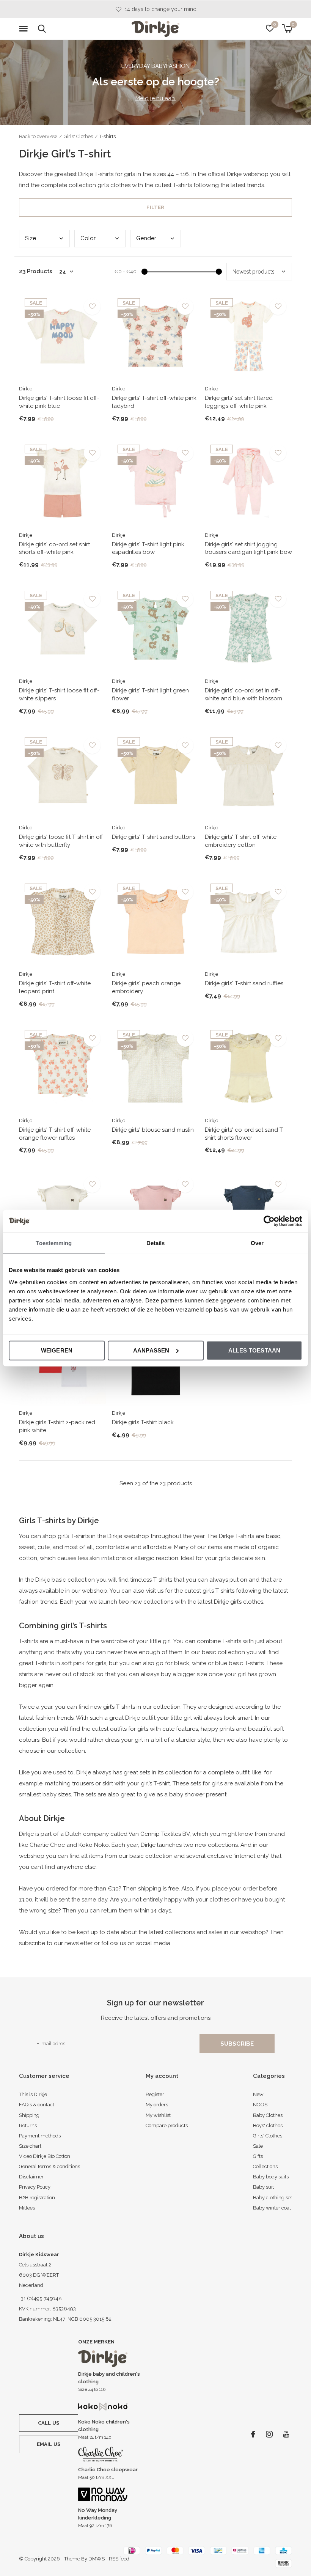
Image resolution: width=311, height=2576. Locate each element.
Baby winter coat (272, 2208)
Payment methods (40, 2136)
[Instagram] (269, 2434)
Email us (49, 2444)
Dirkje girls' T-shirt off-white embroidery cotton (241, 841)
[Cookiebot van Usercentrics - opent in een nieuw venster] (269, 1221)
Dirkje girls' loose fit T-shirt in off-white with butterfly (62, 841)
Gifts (258, 2156)
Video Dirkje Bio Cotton (45, 2156)
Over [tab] (257, 1243)
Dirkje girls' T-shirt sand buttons (154, 837)
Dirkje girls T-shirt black (143, 1422)
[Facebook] (253, 2434)
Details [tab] (156, 1243)
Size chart (30, 2146)
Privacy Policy (35, 2187)
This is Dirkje (33, 2094)
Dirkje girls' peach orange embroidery (146, 987)
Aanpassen (151, 1350)
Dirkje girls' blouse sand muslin (153, 1130)
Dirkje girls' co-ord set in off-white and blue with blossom (243, 694)
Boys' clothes (268, 2125)
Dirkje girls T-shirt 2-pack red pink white (57, 1426)
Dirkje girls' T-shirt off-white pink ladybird (154, 402)
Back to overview (38, 136)
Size (31, 238)
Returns (28, 2125)
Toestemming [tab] (54, 1243)
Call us (49, 2423)
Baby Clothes (268, 2115)
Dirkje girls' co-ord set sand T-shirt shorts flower (245, 1134)
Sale (258, 2146)
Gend (146, 238)
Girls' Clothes (78, 136)
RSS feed (119, 2559)
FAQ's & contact (37, 2105)
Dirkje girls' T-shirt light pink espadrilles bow (148, 548)
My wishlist (158, 2115)
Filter (155, 207)
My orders (157, 2105)
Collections (265, 2166)
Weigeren (57, 1350)
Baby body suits (271, 2177)
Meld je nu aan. (156, 98)
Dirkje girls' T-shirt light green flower (150, 694)
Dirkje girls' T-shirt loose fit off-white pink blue (59, 402)
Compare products (167, 2125)
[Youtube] (286, 2434)
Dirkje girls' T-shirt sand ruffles (244, 983)
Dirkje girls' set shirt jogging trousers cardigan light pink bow (248, 548)
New (258, 2094)
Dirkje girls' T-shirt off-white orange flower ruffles (55, 1134)
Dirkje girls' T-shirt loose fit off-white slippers (59, 694)
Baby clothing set (273, 2198)
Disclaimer (31, 2177)
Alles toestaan (254, 1350)
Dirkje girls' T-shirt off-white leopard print (55, 987)
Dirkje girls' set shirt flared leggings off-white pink (239, 402)
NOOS (260, 2105)
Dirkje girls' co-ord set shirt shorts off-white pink (54, 548)
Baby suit (263, 2187)
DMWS (97, 2559)
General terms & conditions (49, 2166)
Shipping (29, 2115)
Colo (88, 238)
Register (155, 2094)
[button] (25, 29)
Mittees (27, 2208)
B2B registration (37, 2198)
